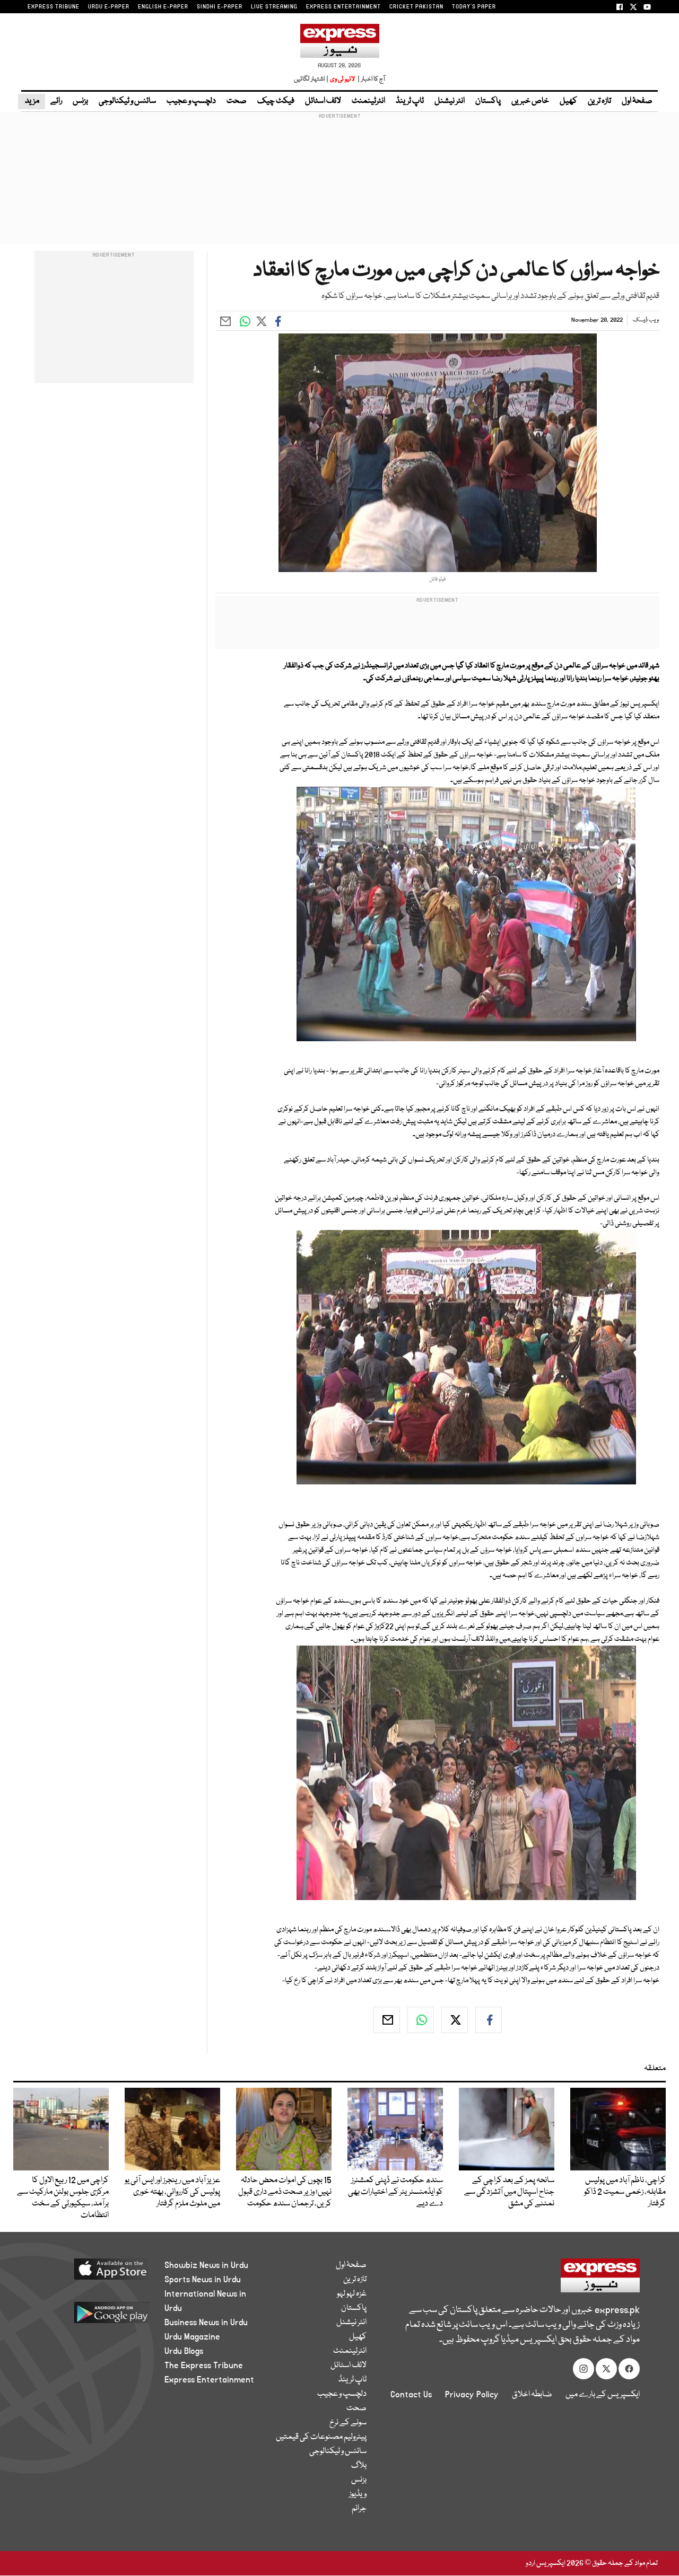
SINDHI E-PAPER (220, 7)
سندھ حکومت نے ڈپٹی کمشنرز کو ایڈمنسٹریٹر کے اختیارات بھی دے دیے (395, 2192)
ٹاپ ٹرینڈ (410, 101)
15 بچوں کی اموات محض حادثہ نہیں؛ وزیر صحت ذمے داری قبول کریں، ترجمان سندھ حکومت (285, 2192)
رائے (56, 101)
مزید (32, 101)
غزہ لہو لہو (352, 2294)
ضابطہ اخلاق (532, 2395)
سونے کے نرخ (348, 2423)
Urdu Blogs (184, 2351)
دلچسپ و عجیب (191, 101)
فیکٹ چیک (276, 101)
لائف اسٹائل (323, 101)
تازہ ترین (599, 101)
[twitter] (455, 2020)
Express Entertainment (209, 2380)
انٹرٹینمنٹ (368, 101)
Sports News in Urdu (203, 2280)
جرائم (359, 2509)
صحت (237, 101)
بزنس (80, 101)
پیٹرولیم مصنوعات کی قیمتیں (321, 2437)
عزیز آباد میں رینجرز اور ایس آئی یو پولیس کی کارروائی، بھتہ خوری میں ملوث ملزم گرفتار (172, 2192)
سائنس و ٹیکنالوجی (127, 101)
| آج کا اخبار (371, 79)
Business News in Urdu (206, 2323)
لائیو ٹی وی (342, 79)
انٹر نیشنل (450, 101)
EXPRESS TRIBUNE (54, 7)
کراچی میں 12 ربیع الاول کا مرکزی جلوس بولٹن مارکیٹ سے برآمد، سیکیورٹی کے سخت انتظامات (63, 2198)
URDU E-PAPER (109, 7)
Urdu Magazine (192, 2337)
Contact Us (411, 2395)
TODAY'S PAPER (474, 7)
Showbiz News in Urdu (206, 2265)
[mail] (387, 2020)
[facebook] (489, 2020)
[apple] (94, 2273)
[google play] (94, 2316)
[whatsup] (421, 2020)
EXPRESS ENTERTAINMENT (343, 7)
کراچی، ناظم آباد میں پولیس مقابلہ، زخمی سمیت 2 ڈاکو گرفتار (625, 2192)
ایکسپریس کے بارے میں (603, 2395)
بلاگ (359, 2466)
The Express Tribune (204, 2366)
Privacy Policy (472, 2395)
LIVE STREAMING (274, 7)
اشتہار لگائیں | (311, 79)
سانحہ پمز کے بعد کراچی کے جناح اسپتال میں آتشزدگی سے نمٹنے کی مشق (509, 2192)
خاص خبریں (530, 101)
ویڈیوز (358, 2494)
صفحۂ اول (637, 101)
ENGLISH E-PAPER (163, 7)
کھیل (568, 101)
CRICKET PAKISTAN (416, 7)
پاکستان (488, 101)
